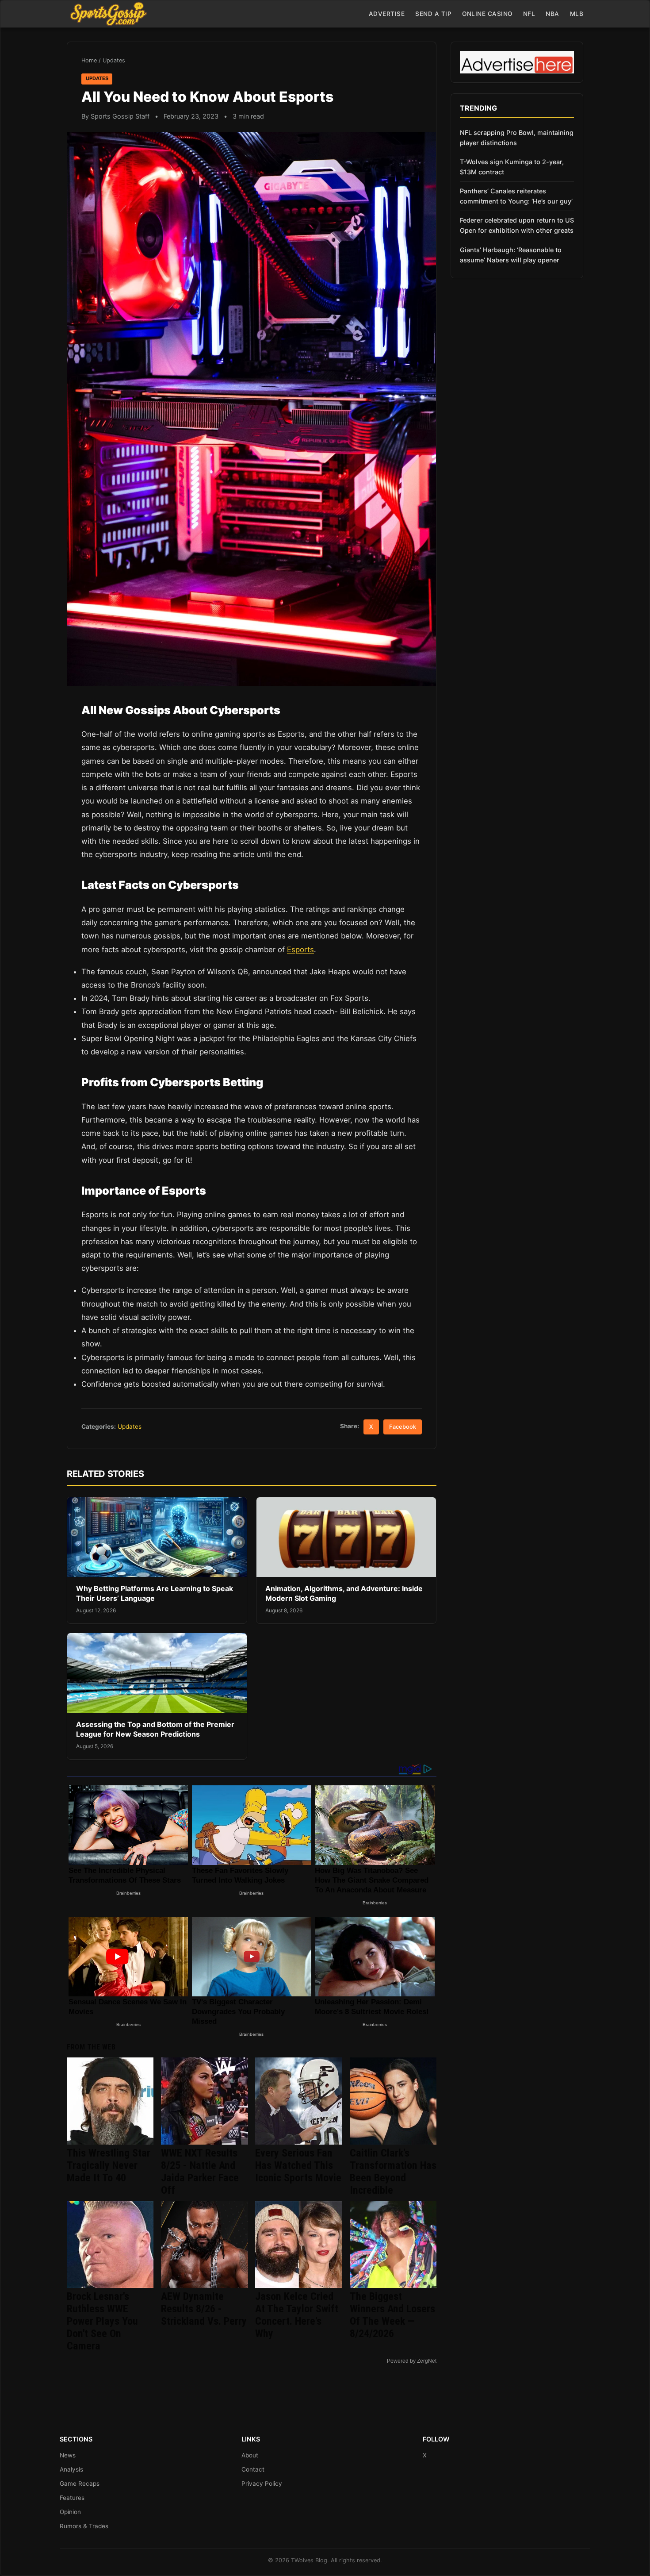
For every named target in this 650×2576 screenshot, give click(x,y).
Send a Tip (433, 14)
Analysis (71, 2469)
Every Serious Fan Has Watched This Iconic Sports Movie (298, 2165)
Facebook (403, 1427)
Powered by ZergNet (412, 2361)
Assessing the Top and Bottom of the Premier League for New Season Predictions (155, 1729)
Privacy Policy (262, 2484)
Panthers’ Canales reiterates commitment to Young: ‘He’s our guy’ (516, 196)
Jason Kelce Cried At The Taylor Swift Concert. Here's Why (297, 2315)
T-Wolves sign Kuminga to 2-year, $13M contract (512, 167)
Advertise (387, 14)
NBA (552, 14)
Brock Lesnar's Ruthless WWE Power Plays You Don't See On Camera (102, 2321)
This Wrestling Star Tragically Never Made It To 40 (109, 2165)
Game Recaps (80, 2484)
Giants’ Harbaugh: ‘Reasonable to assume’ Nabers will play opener (511, 255)
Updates (114, 60)
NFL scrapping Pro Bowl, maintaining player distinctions (517, 138)
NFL (529, 14)
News (68, 2455)
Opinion (70, 2512)
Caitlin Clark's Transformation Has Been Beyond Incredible (393, 2172)
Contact (253, 2469)
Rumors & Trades (84, 2526)
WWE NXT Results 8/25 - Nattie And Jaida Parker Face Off (200, 2172)
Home (89, 60)
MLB (577, 14)
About (250, 2455)
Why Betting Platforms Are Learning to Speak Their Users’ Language (155, 1593)
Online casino (487, 14)
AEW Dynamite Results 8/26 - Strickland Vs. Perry (204, 2309)
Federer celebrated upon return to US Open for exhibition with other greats (517, 225)
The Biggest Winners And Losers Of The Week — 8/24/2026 (392, 2315)
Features (72, 2498)
